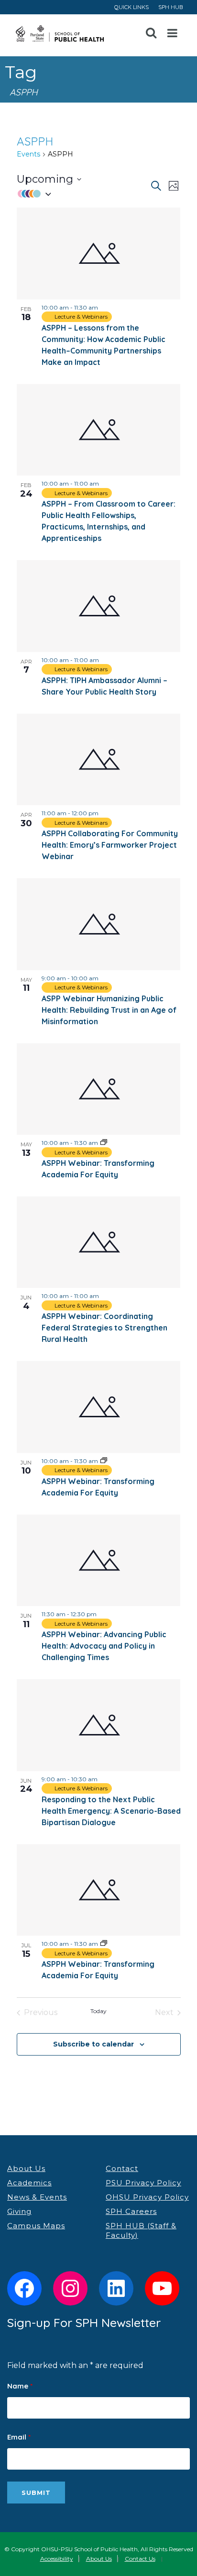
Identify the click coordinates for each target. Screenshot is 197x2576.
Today (98, 2011)
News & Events (37, 2197)
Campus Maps (36, 2226)
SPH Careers (131, 2211)
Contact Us (140, 2559)
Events (28, 154)
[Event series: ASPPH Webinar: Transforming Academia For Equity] (104, 1143)
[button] (83, 193)
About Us (26, 2168)
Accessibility (57, 2559)
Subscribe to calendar (93, 2044)
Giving (19, 2211)
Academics (29, 2183)
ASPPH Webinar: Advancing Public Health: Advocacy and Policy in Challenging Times (104, 1646)
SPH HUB (170, 7)
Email (19, 2437)
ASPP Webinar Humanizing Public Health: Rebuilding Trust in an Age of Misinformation (109, 1010)
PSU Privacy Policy (143, 2183)
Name (20, 2386)
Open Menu (173, 33)
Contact (122, 2168)
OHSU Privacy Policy (147, 2197)
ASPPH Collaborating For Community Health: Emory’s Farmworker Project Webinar (110, 845)
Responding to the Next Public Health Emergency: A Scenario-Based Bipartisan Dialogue (111, 1811)
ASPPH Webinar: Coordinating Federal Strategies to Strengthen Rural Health (104, 1328)
